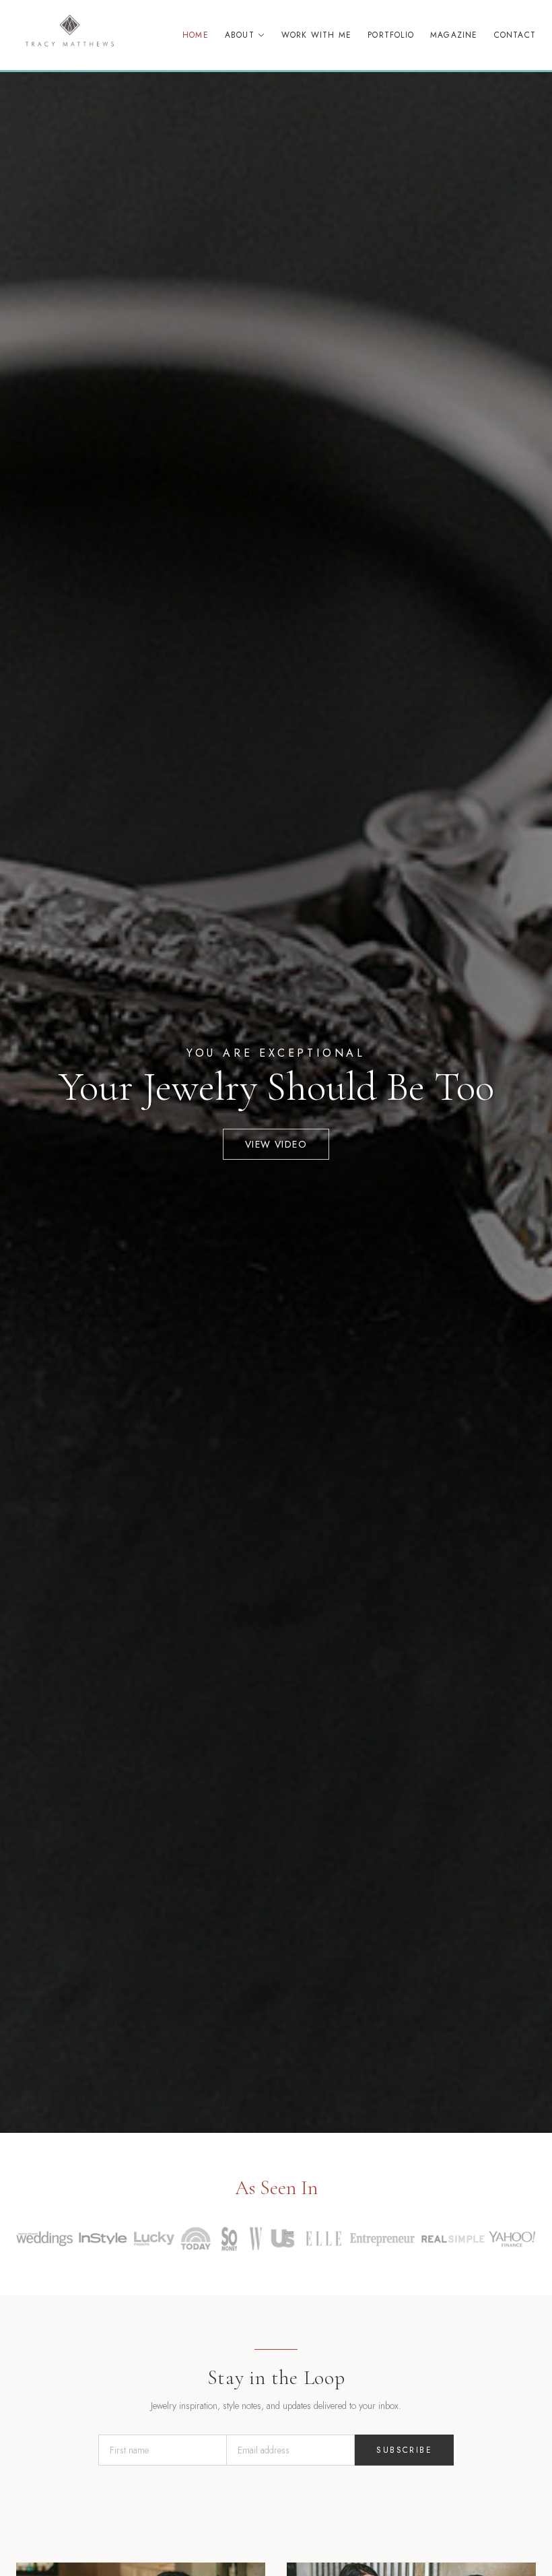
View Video (276, 1144)
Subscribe (404, 2450)
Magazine (454, 35)
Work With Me (316, 35)
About (240, 35)
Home (196, 35)
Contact (515, 35)
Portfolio (391, 35)
